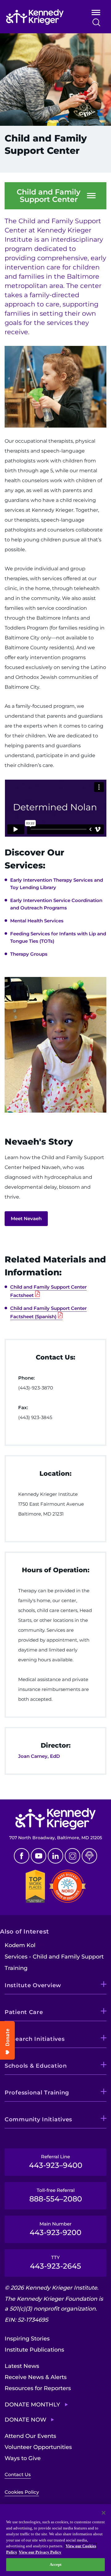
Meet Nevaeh (26, 1218)
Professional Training (37, 2093)
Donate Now (25, 2420)
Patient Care (24, 2012)
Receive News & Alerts (36, 2377)
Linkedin (55, 1856)
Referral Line (56, 2162)
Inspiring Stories (27, 2339)
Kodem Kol (20, 1945)
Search (96, 22)
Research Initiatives (35, 2039)
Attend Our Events (30, 2436)
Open (96, 14)
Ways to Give (23, 2458)
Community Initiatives (38, 2119)
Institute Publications (34, 2350)
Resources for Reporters (38, 2388)
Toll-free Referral (56, 2195)
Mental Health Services (37, 921)
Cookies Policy (22, 2492)
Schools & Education (36, 2066)
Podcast (89, 1856)
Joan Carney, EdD (39, 1756)
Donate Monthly (32, 2405)
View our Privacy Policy (40, 2552)
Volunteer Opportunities (38, 2447)
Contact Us (18, 2474)
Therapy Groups (29, 954)
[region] (55, 2540)
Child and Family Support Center (49, 196)
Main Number (55, 2229)
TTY (55, 2262)
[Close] (104, 2513)
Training (16, 1968)
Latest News (22, 2366)
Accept (56, 2564)
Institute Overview (33, 1985)
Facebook (22, 1856)
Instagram (72, 1856)
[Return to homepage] (41, 17)
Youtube (39, 1856)
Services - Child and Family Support (54, 1957)
